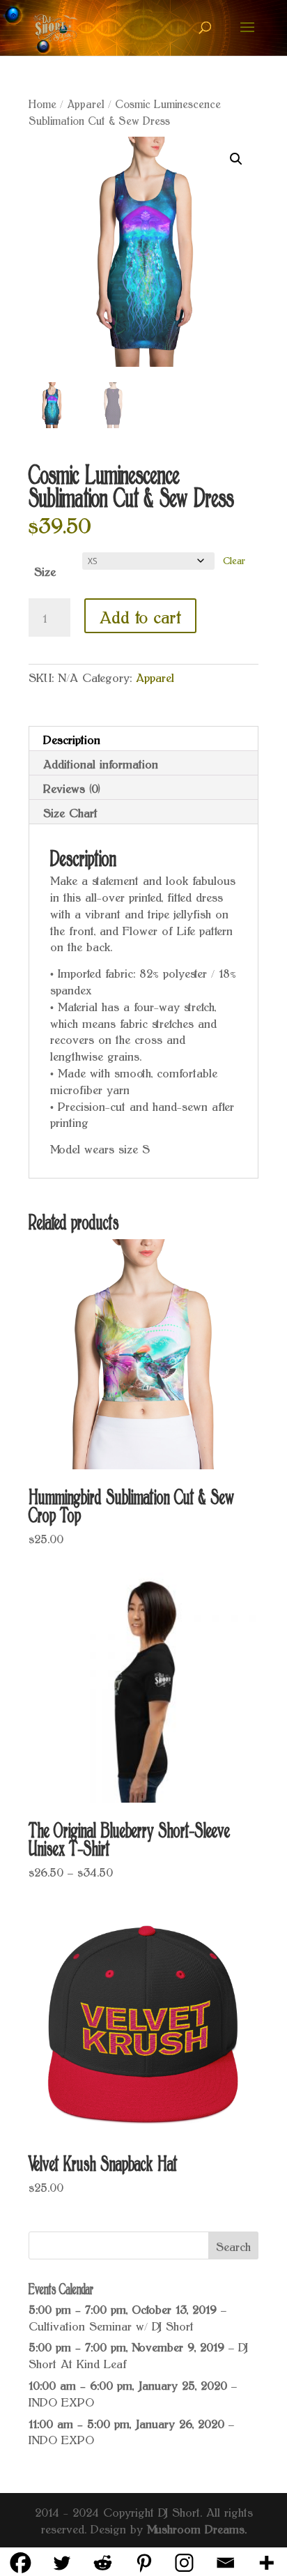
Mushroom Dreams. (197, 2528)
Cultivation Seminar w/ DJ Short (111, 2325)
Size (45, 570)
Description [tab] (72, 738)
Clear (234, 559)
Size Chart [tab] (70, 812)
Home (42, 103)
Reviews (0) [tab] (72, 787)
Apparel (86, 103)
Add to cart (140, 616)
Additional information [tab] (101, 763)
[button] (236, 159)
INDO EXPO (61, 2401)
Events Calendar (61, 2287)
